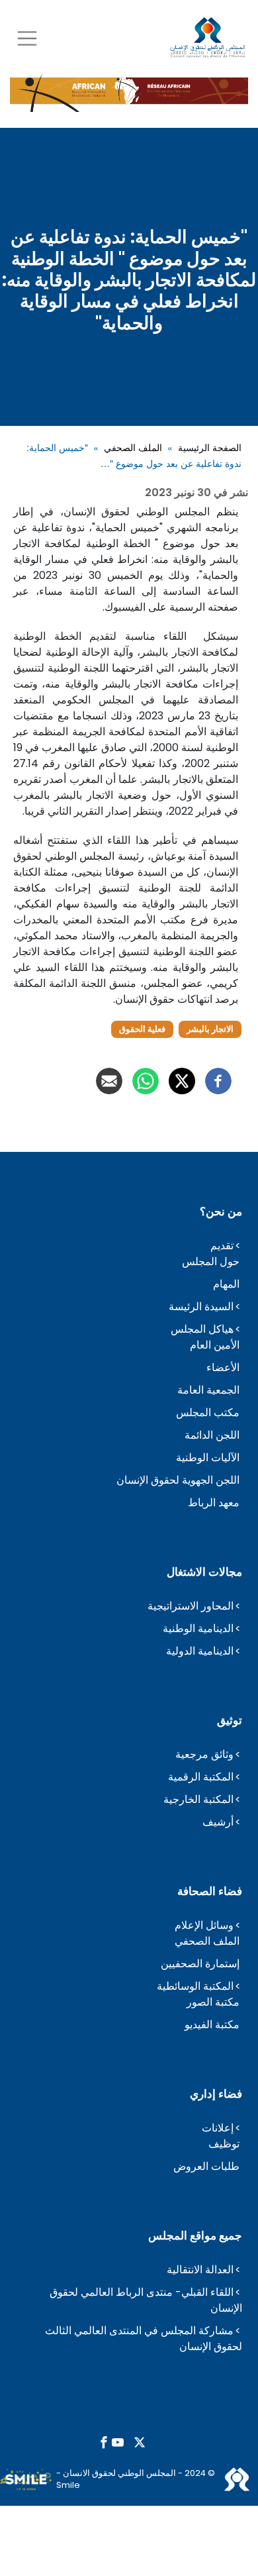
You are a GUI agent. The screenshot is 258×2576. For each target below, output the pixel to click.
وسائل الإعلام (204, 1925)
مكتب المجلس (208, 1413)
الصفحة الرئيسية (210, 447)
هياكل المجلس (202, 1329)
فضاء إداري (216, 2094)
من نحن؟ (221, 1211)
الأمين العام (215, 1345)
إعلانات (218, 2128)
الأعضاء (223, 1367)
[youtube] (118, 2443)
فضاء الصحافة (210, 1891)
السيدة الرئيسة (201, 1307)
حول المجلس (211, 1262)
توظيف (224, 2144)
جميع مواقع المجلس (195, 2236)
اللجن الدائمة (212, 1435)
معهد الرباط (214, 1503)
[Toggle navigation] (27, 38)
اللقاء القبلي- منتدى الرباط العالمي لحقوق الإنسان (146, 2300)
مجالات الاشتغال (204, 1572)
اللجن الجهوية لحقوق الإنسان (178, 1480)
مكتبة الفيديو (212, 2025)
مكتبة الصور (213, 2002)
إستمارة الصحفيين (200, 1964)
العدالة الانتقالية (200, 2270)
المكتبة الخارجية (198, 1799)
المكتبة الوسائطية (195, 1986)
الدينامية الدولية (200, 1651)
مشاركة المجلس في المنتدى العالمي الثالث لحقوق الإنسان (144, 2339)
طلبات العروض (206, 2166)
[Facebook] (218, 1081)
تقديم (222, 1246)
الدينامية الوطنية (198, 1628)
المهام (226, 1284)
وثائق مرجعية (204, 1754)
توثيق (230, 1720)
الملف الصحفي (133, 447)
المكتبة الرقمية (201, 1777)
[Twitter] (182, 1081)
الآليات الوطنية (208, 1458)
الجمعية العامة (208, 1390)
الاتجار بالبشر (210, 1029)
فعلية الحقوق (142, 1029)
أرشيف (218, 1822)
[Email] (109, 1081)
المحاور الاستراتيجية (191, 1606)
